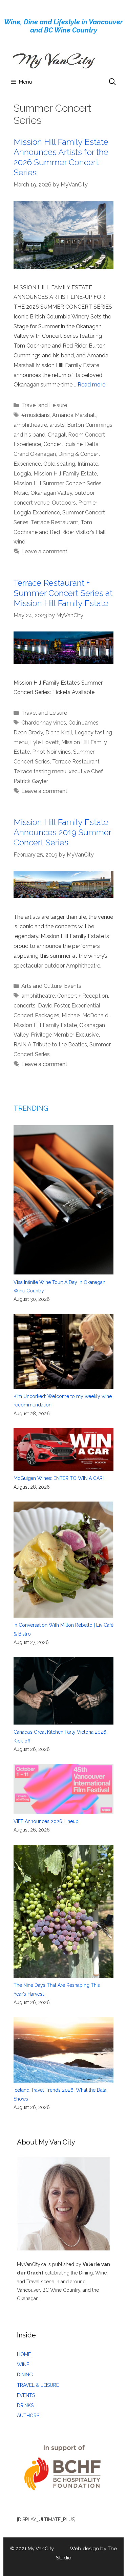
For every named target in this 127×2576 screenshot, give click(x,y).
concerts (25, 1006)
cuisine (74, 444)
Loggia (22, 474)
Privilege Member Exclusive (65, 1035)
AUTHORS (28, 2416)
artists (57, 425)
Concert (53, 444)
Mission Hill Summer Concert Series (58, 483)
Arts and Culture (41, 986)
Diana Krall (59, 732)
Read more (91, 385)
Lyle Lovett (45, 742)
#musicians (36, 415)
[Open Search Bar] (112, 82)
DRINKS (25, 2405)
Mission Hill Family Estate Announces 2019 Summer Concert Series (62, 832)
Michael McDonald (85, 1015)
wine (19, 542)
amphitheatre (30, 425)
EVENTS (26, 2395)
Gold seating (59, 464)
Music (21, 493)
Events (73, 986)
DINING (25, 2375)
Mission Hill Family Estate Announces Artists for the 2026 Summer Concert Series (61, 157)
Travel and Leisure (44, 405)
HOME (24, 2354)
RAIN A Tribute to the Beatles (50, 1045)
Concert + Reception (83, 996)
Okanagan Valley (51, 493)
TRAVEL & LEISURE (38, 2385)
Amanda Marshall (74, 415)
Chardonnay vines (44, 723)
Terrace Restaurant (55, 522)
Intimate (88, 464)
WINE (23, 2364)
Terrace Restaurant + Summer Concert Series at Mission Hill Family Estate (63, 593)
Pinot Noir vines (51, 752)
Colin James (83, 723)
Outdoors (64, 503)
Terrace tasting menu (40, 771)
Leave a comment (44, 551)
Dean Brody (28, 732)
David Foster (54, 1006)
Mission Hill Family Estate (65, 474)
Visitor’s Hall (91, 532)
